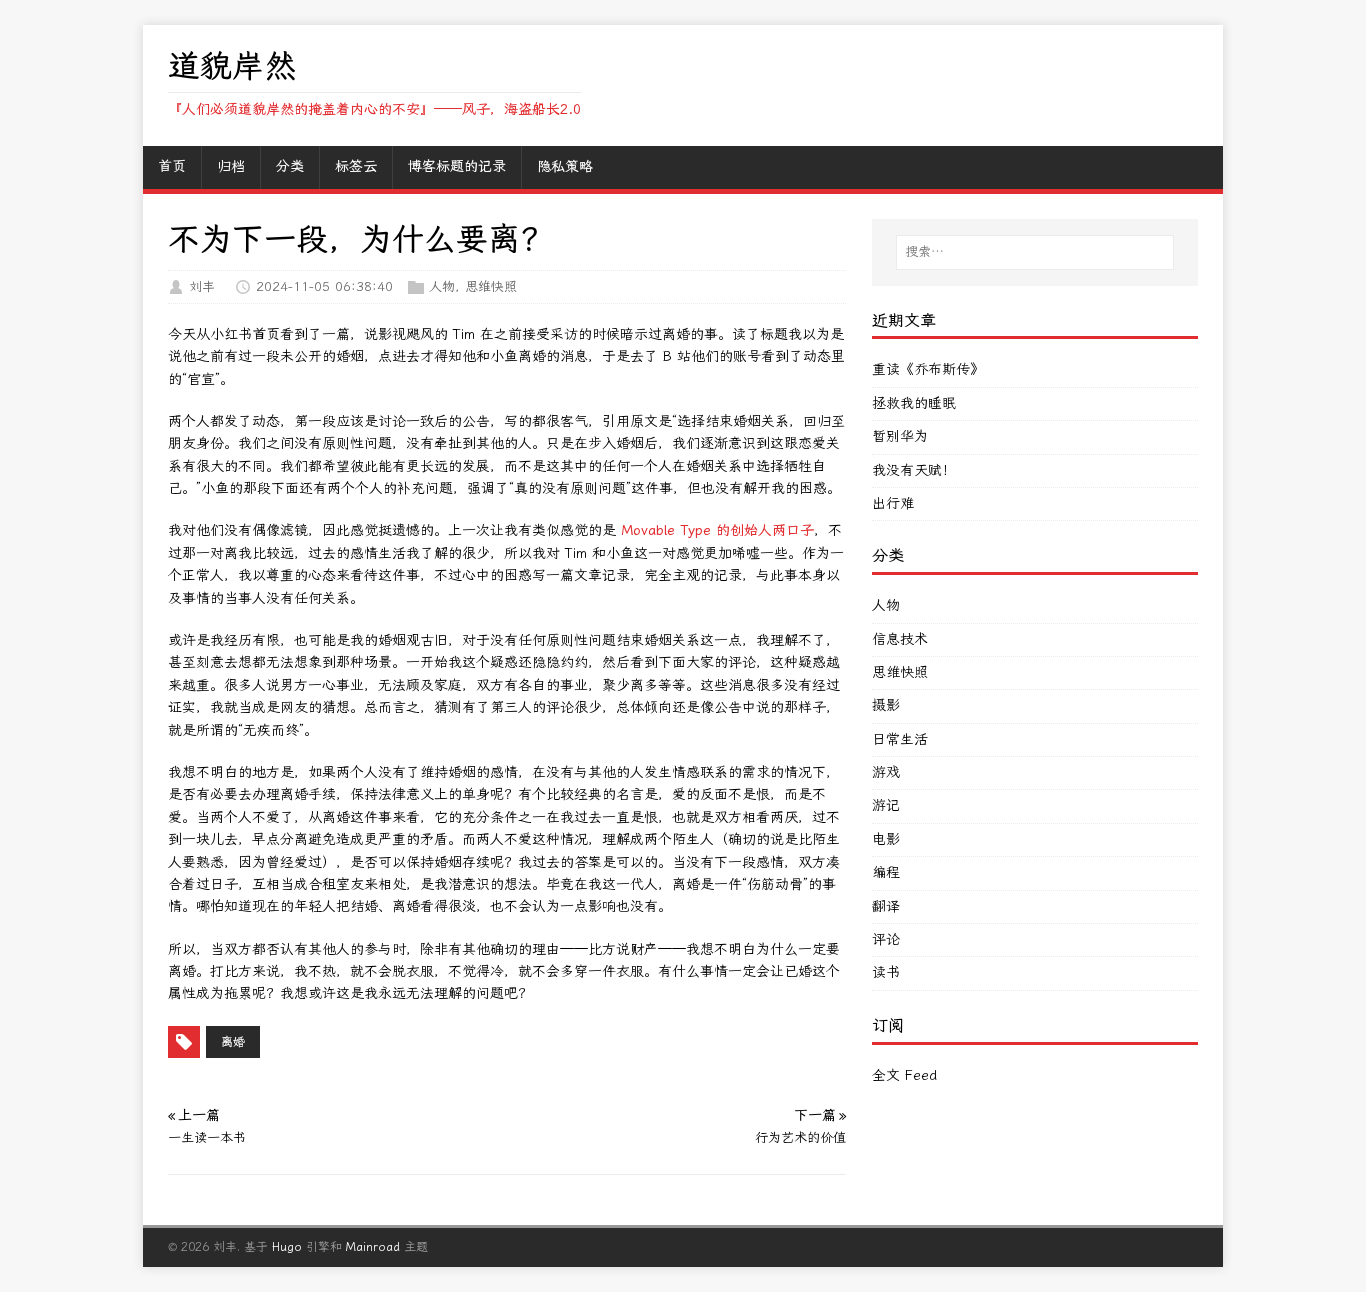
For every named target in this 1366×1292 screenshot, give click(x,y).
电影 (886, 839)
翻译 (886, 906)
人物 (442, 286)
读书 (886, 972)
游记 (886, 805)
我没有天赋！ (914, 470)
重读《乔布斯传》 (928, 369)
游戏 (886, 772)
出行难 (893, 503)
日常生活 (900, 739)
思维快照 (491, 286)
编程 (886, 872)
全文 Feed (904, 1075)
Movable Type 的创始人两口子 (717, 530)
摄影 (886, 705)
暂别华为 (900, 436)
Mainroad (373, 1247)
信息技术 (900, 639)
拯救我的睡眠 (914, 403)
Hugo (287, 1247)
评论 (886, 939)
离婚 (233, 1042)
